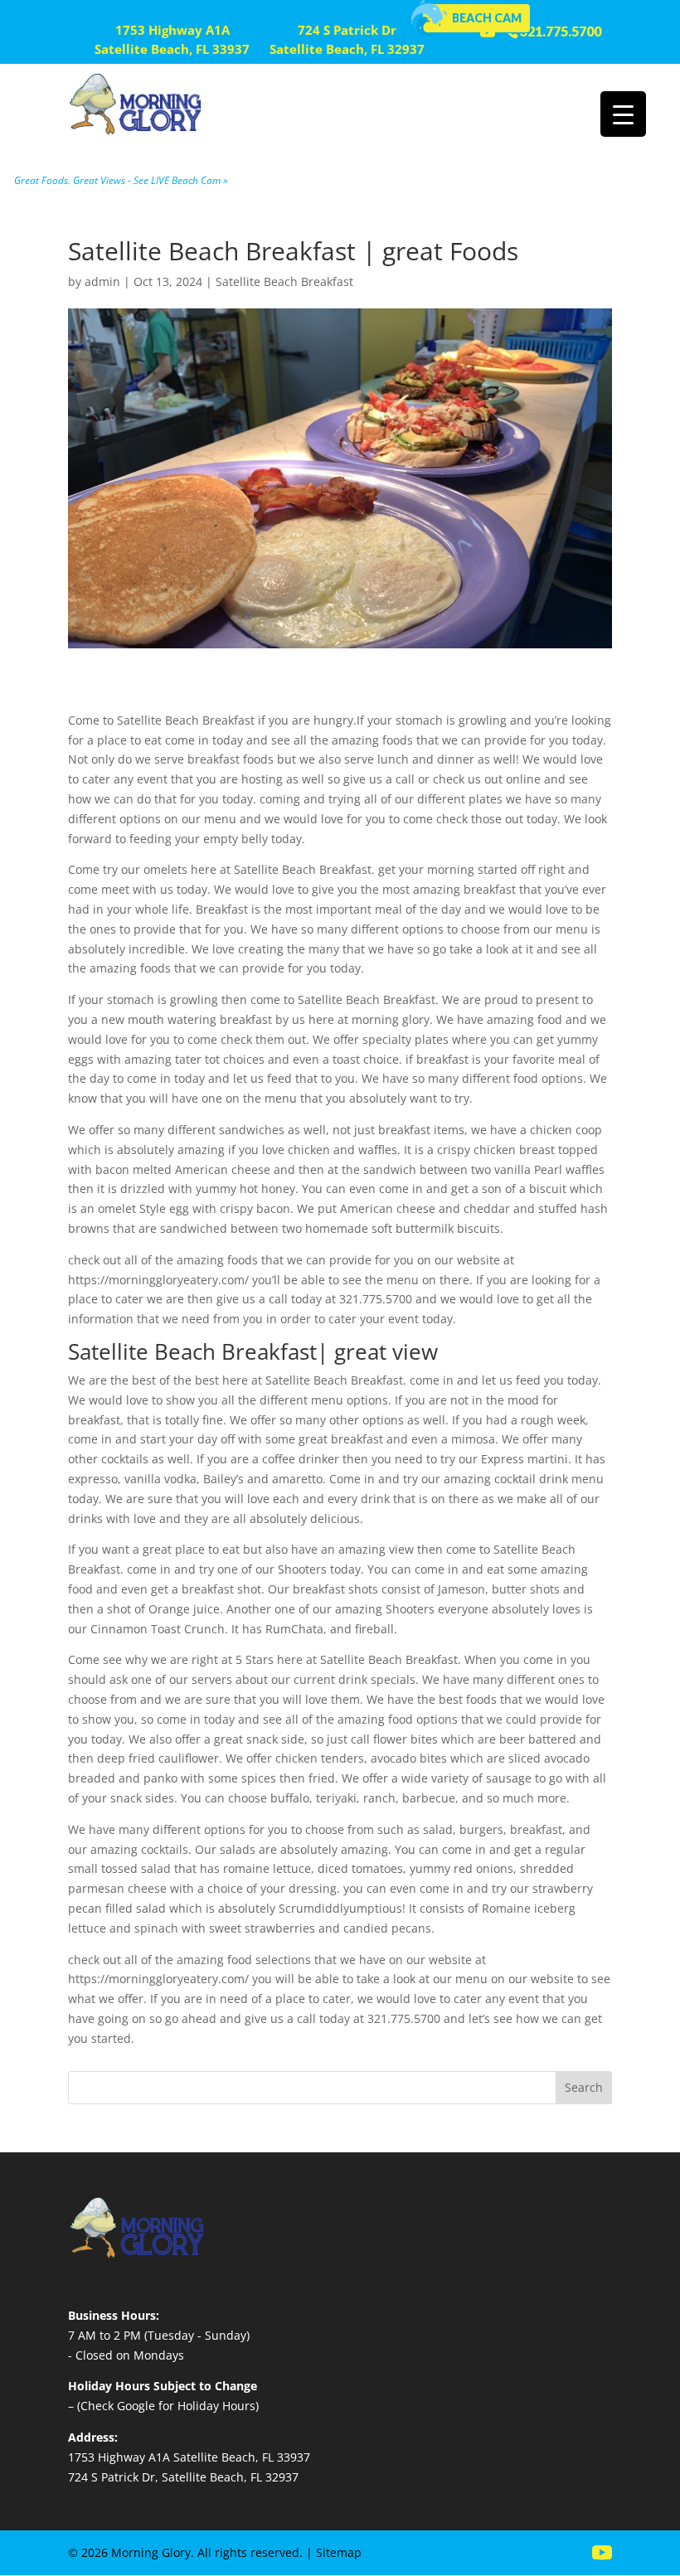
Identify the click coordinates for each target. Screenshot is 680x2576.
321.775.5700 (561, 31)
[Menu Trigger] (623, 114)
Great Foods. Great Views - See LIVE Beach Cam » (121, 180)
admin (102, 281)
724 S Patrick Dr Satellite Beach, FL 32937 (347, 40)
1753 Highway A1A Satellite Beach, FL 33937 (172, 40)
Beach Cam (487, 18)
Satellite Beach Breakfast (284, 281)
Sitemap (339, 2552)
